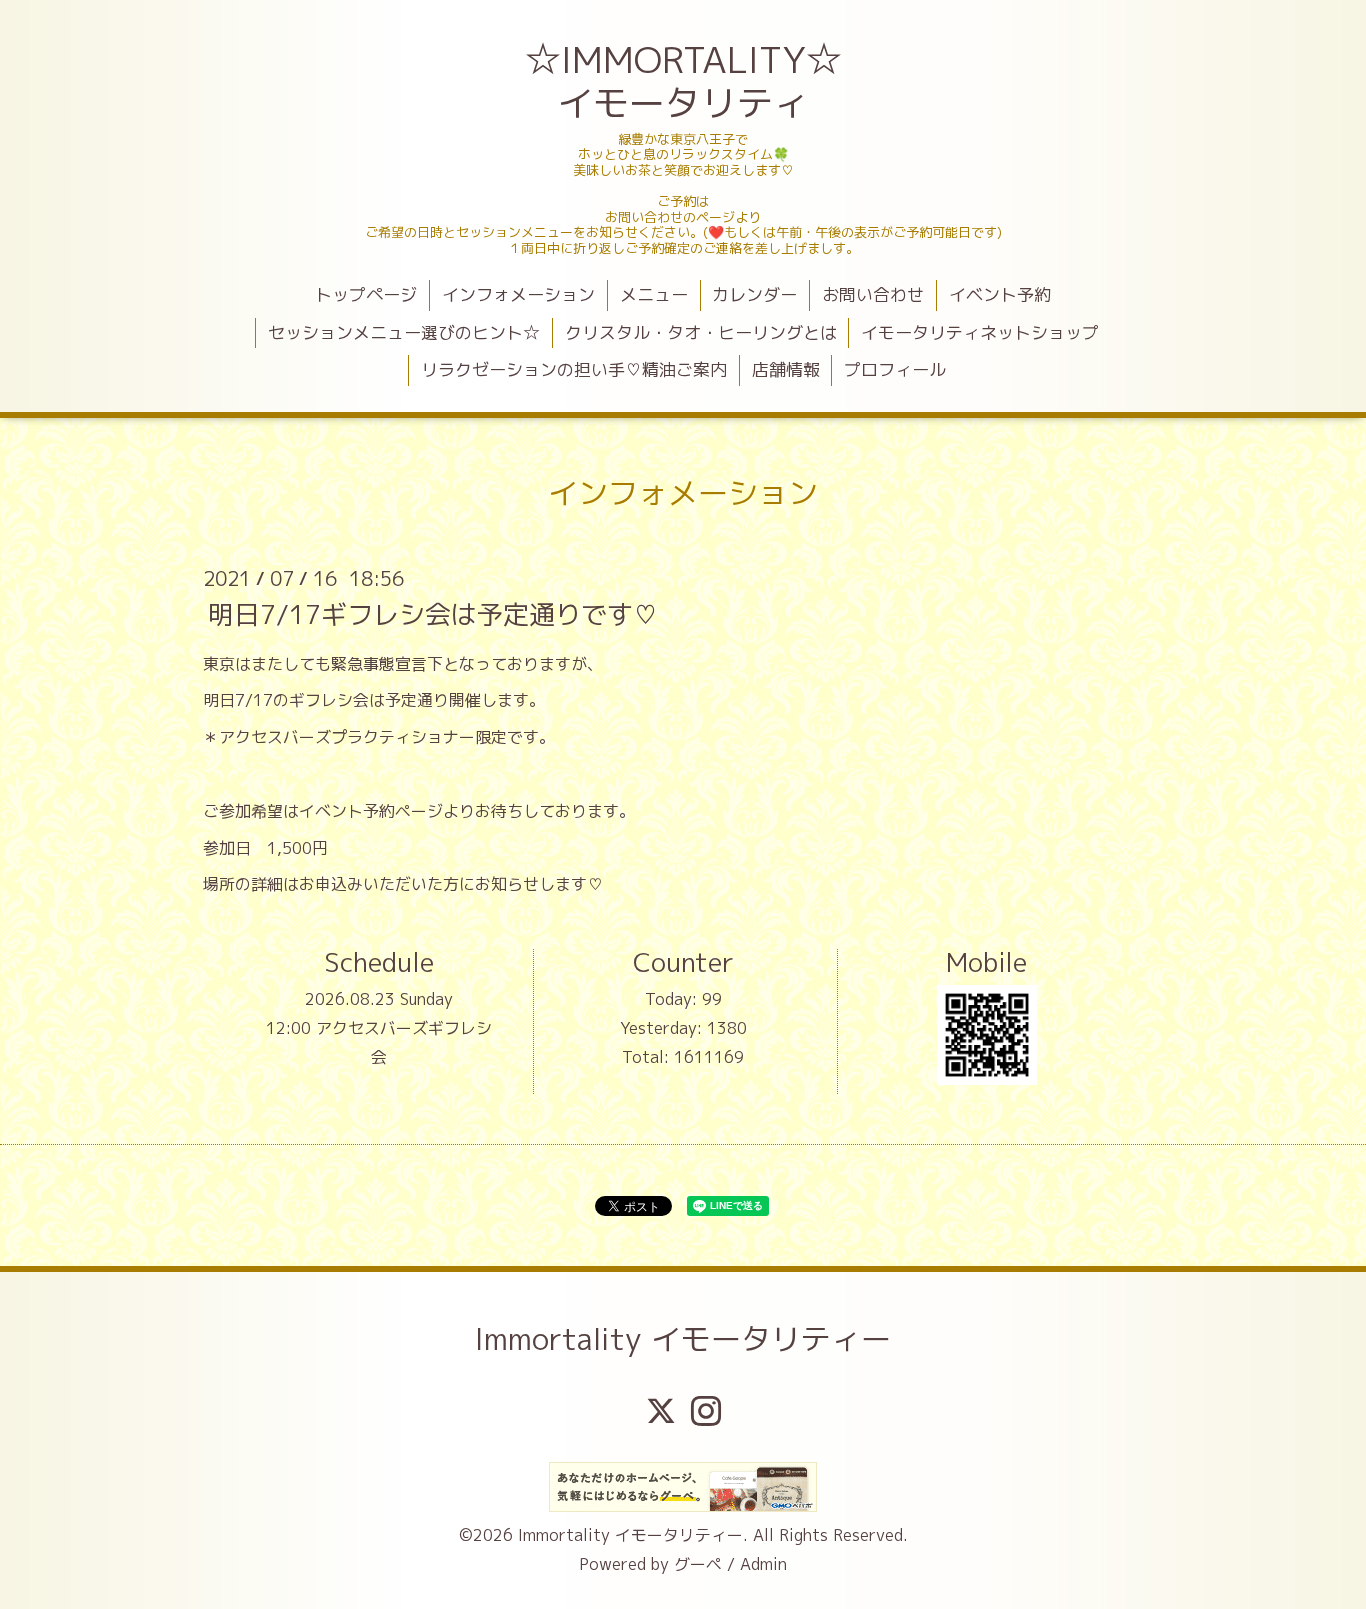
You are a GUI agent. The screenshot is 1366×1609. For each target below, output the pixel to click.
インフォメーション (518, 294)
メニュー (654, 294)
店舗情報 (786, 369)
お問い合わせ (873, 294)
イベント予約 (1000, 294)
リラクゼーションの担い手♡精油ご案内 (574, 369)
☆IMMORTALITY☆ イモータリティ (685, 81)
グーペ (698, 1564)
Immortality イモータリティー (683, 1339)
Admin (763, 1564)
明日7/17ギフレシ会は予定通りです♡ (433, 613)
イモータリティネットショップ (980, 332)
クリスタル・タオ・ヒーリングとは (701, 332)
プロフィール (895, 369)
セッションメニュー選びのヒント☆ (404, 332)
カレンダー (754, 294)
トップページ (366, 294)
